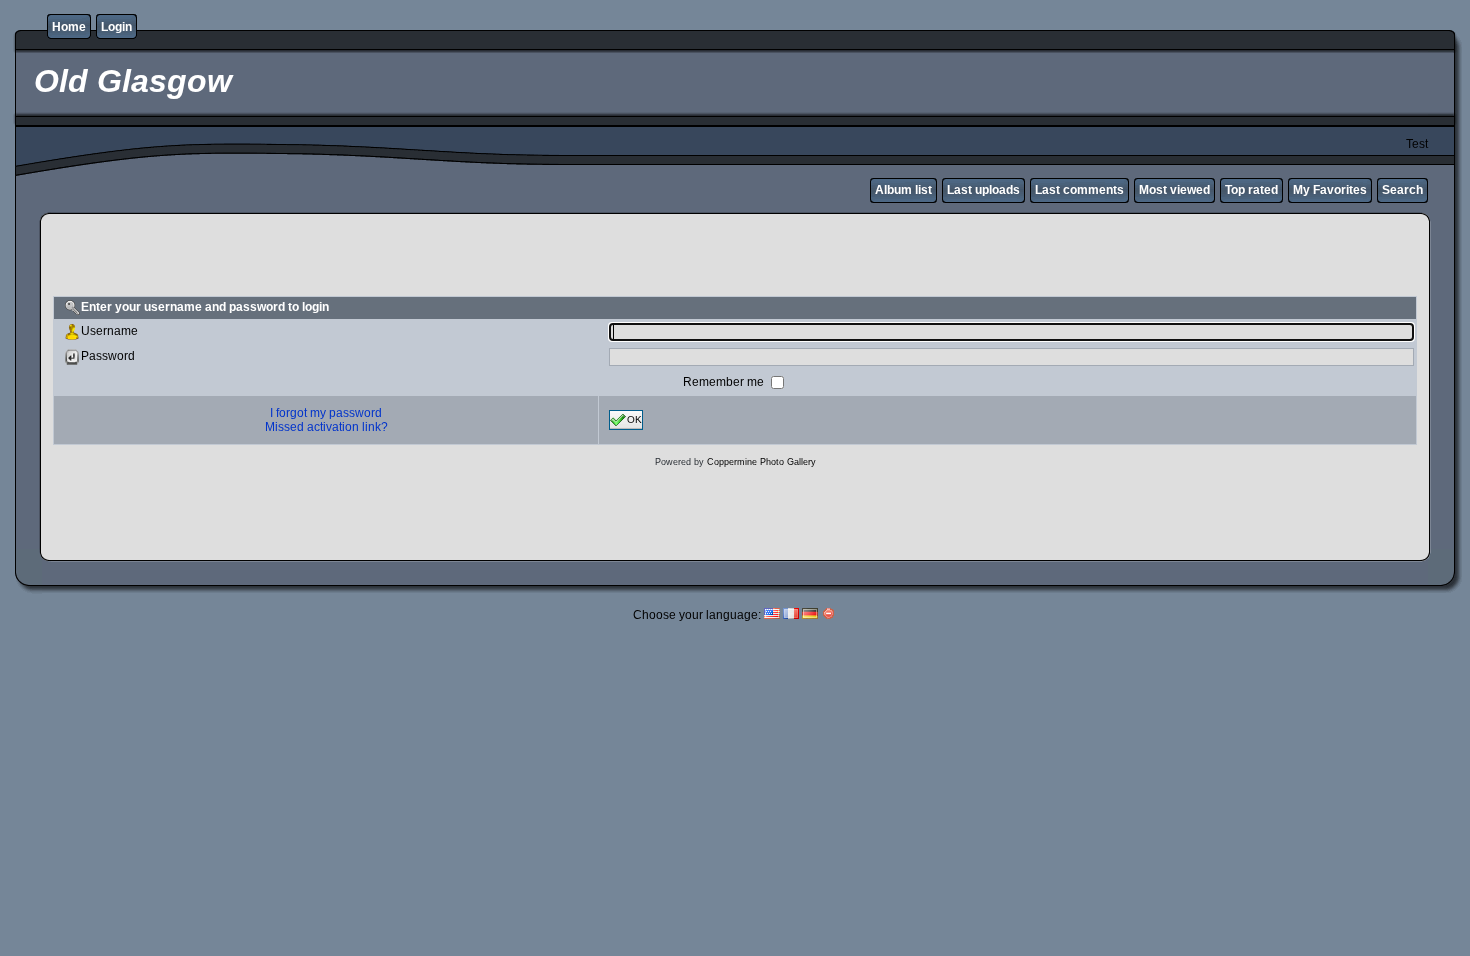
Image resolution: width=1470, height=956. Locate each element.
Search (1402, 190)
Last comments (1079, 190)
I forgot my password (326, 413)
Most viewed (1174, 190)
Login (116, 27)
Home (69, 27)
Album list (903, 190)
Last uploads (983, 190)
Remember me (725, 381)
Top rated (1251, 190)
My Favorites (1330, 190)
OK (634, 418)
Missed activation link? (326, 427)
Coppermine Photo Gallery (761, 462)
